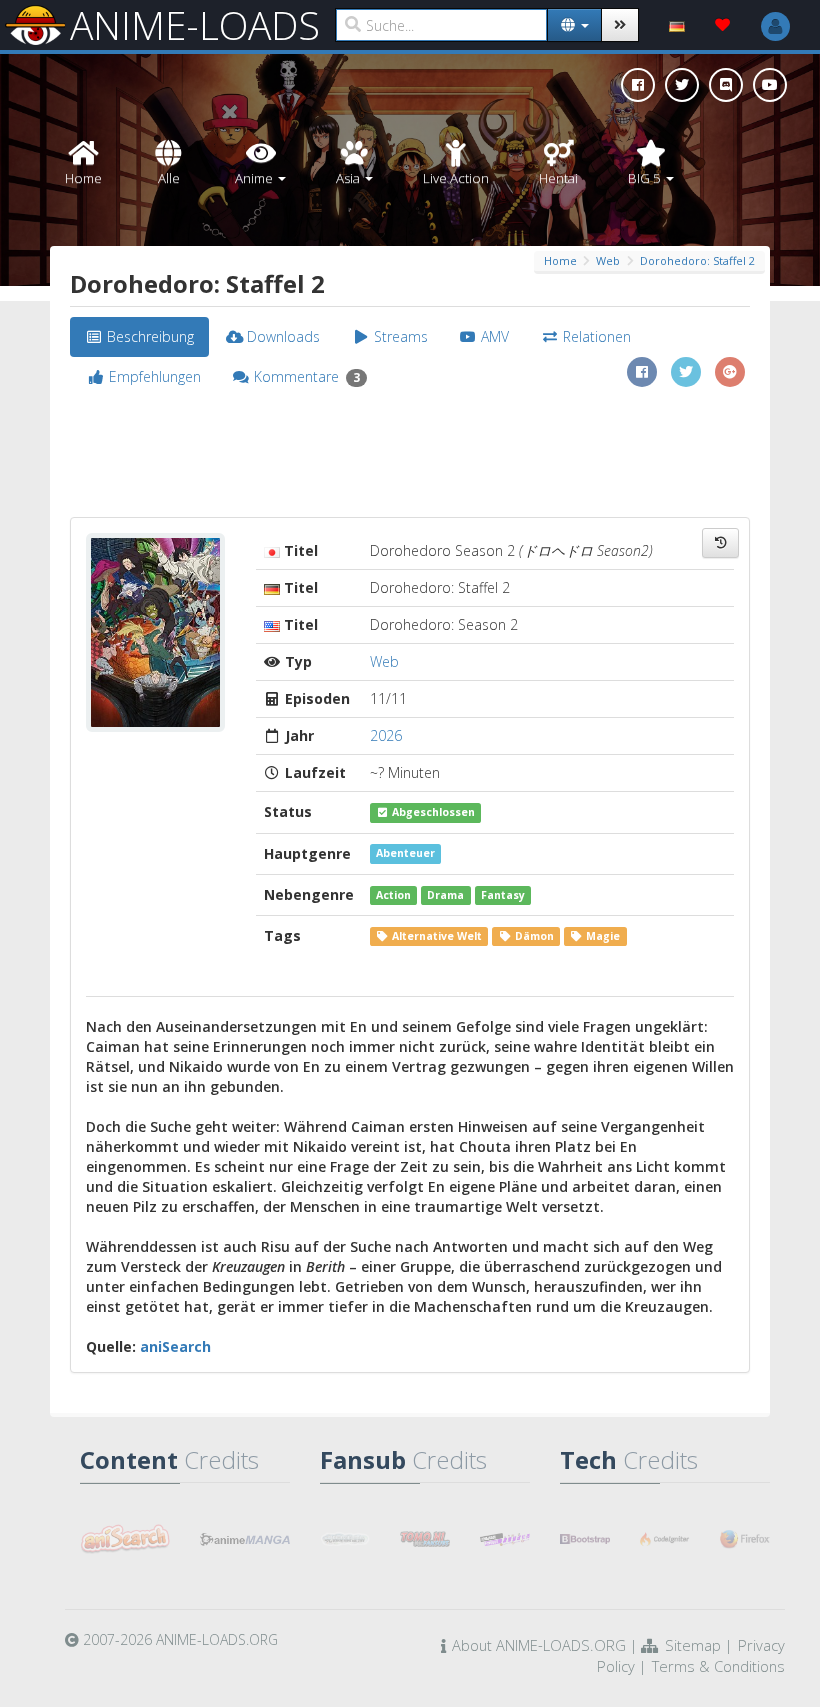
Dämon (533, 936)
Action (393, 895)
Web (608, 260)
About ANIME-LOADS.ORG (539, 1645)
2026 (386, 735)
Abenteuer (405, 854)
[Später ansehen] (720, 543)
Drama (445, 895)
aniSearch (175, 1346)
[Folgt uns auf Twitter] (682, 85)
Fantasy (503, 895)
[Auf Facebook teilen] (642, 372)
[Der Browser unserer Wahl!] (745, 1539)
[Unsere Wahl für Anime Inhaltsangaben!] (125, 1539)
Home (560, 260)
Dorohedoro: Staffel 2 (697, 260)
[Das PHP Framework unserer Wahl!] (665, 1539)
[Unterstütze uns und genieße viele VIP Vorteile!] (723, 25)
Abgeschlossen (432, 812)
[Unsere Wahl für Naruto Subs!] (425, 1539)
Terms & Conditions (718, 1666)
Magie (601, 936)
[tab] (139, 337)
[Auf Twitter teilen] (686, 372)
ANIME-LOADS (195, 25)
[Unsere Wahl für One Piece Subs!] (345, 1539)
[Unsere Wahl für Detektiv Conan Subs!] (505, 1539)
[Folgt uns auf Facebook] (638, 85)
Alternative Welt (435, 936)
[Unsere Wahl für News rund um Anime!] (245, 1539)
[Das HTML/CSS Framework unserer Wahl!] (585, 1539)
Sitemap (693, 1645)
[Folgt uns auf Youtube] (770, 85)
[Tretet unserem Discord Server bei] (726, 85)
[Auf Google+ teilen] (730, 372)
